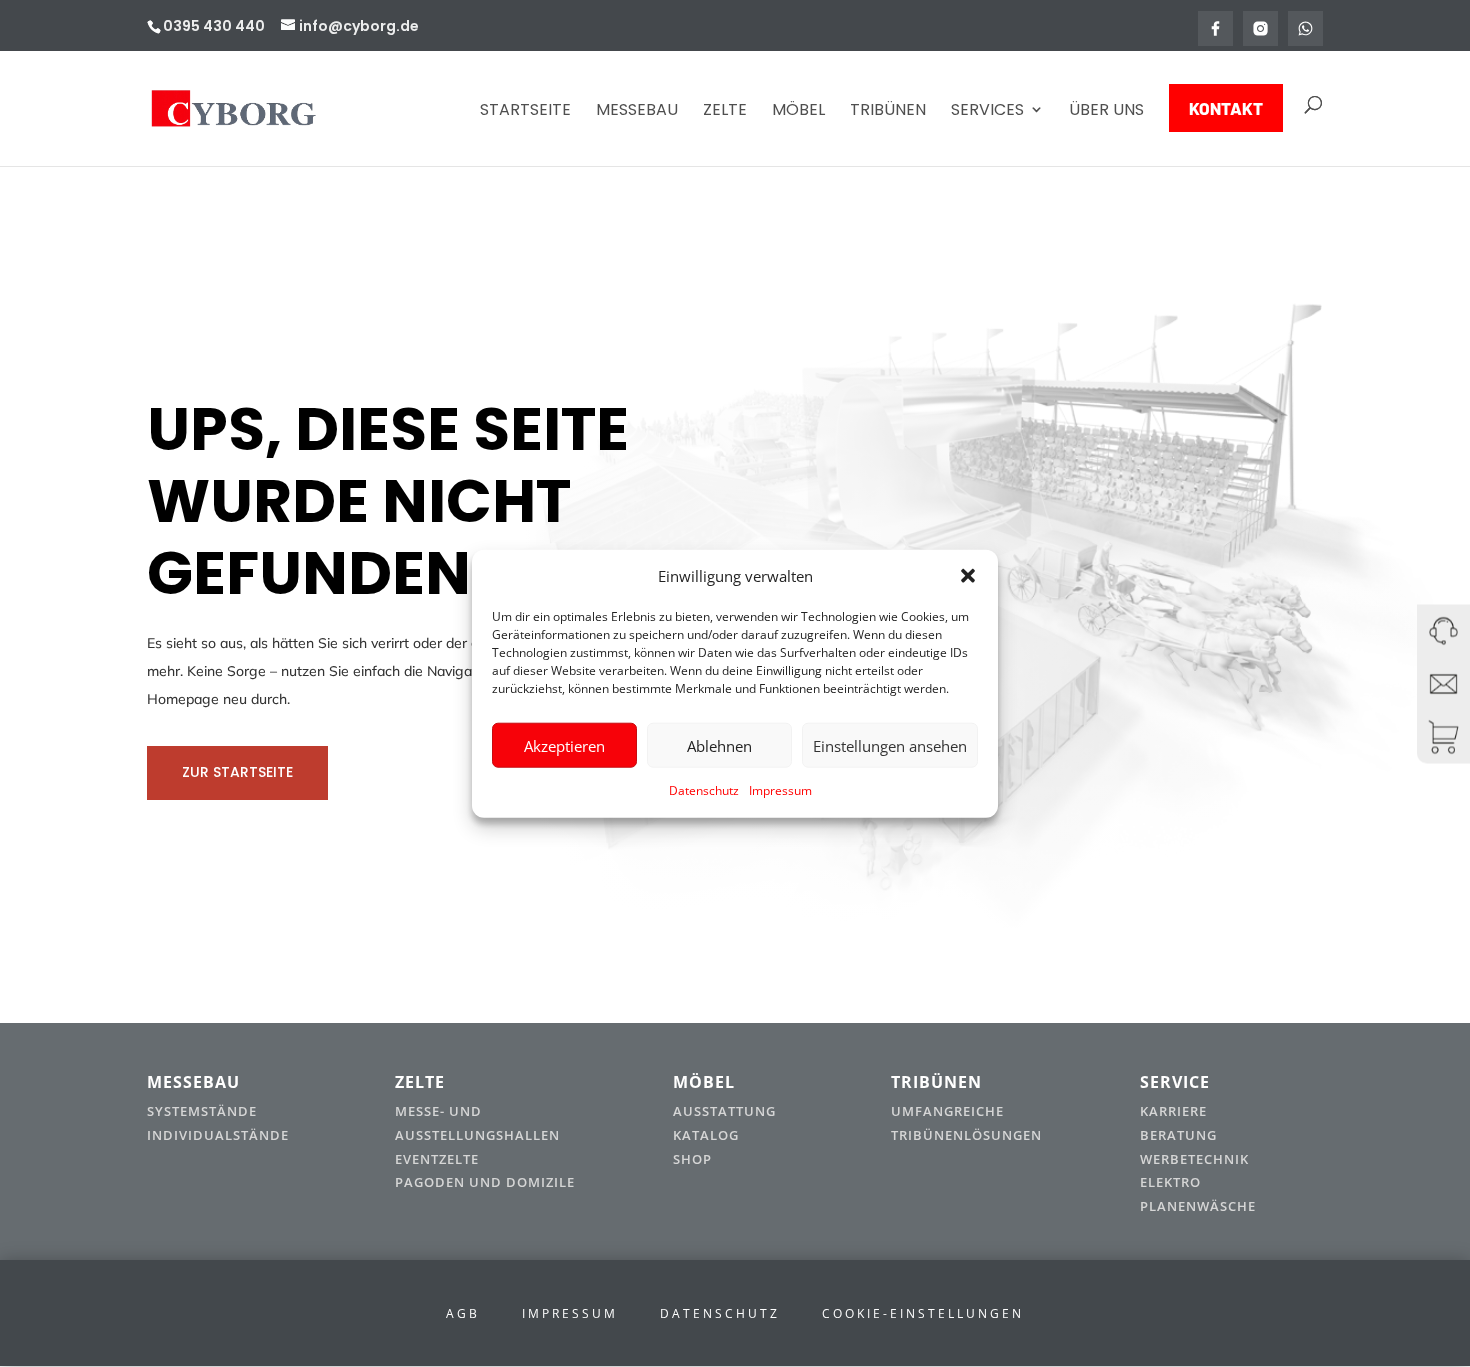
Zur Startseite (237, 772)
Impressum (780, 790)
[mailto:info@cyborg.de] (1443, 683)
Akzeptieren (564, 746)
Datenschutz (704, 790)
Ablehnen (719, 746)
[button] (968, 576)
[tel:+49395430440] (1443, 630)
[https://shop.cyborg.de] (1443, 736)
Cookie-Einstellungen (923, 1313)
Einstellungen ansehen (890, 746)
